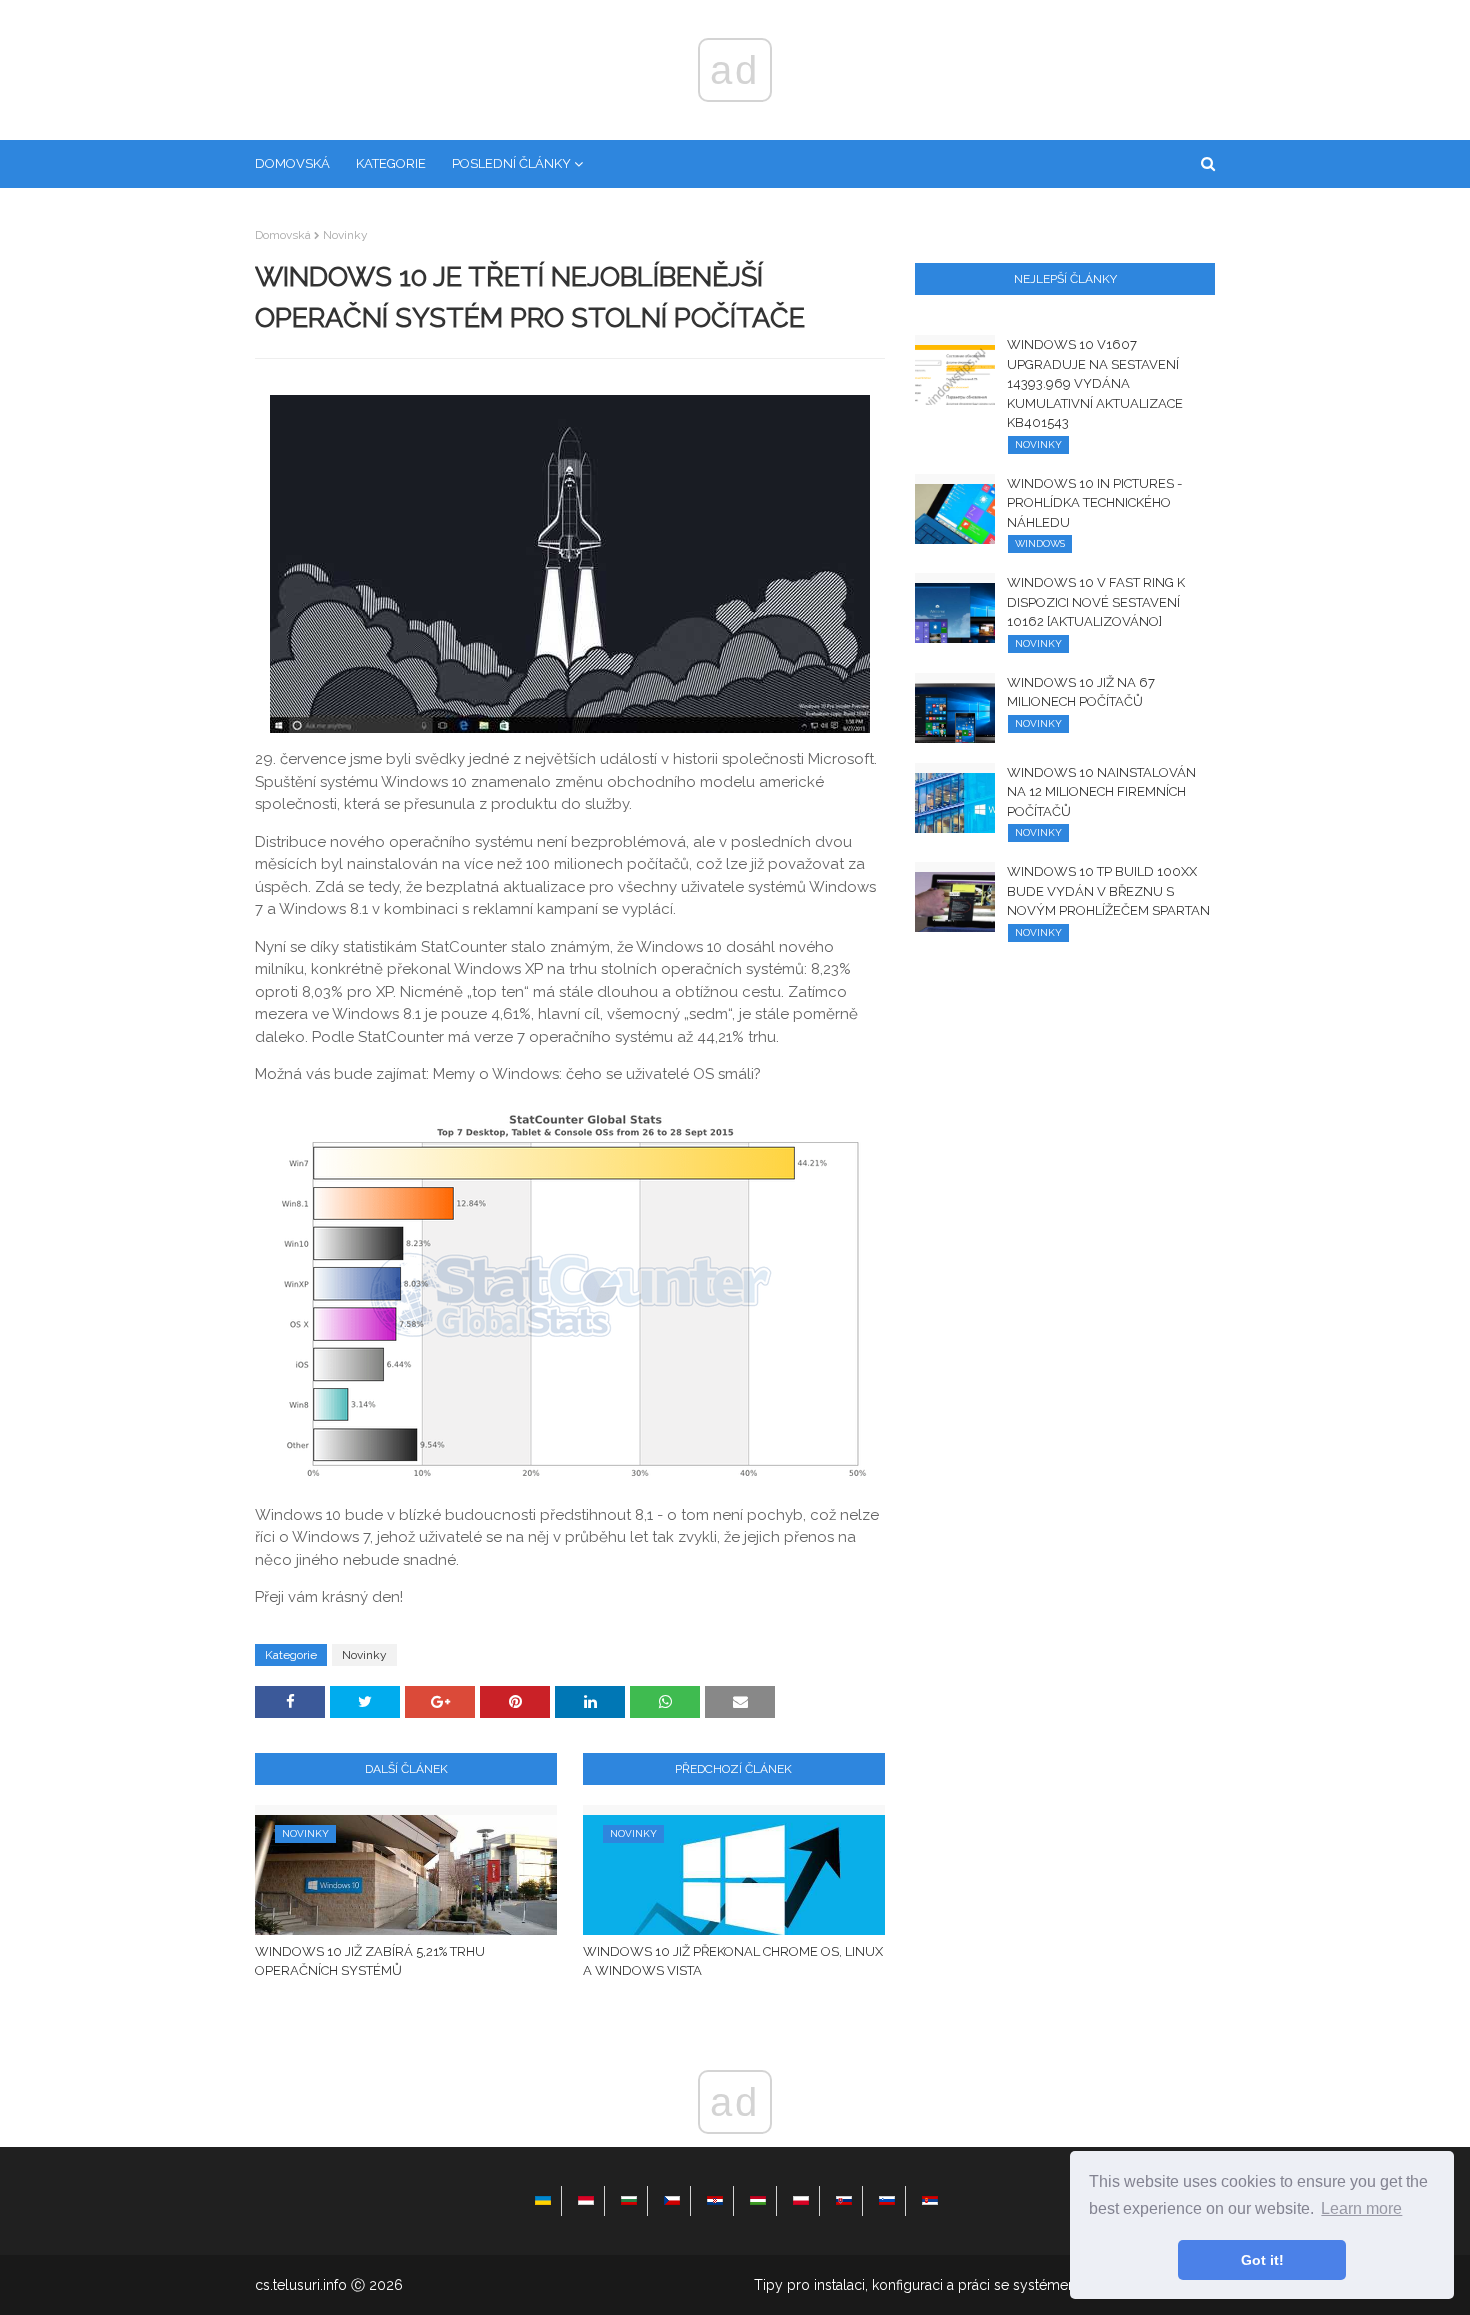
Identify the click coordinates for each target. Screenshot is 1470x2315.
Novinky (345, 235)
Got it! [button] (1262, 2260)
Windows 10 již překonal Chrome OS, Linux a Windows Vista (733, 1961)
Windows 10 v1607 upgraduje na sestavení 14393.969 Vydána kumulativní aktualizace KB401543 (1095, 383)
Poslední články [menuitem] (511, 163)
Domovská (283, 235)
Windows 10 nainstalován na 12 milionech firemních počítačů (1101, 792)
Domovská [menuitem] (292, 163)
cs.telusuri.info (301, 2285)
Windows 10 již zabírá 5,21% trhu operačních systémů (370, 1961)
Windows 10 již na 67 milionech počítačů (1081, 692)
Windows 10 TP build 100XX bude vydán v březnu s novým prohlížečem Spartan (1108, 891)
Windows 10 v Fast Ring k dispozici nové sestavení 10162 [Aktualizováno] (1096, 602)
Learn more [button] (1361, 2208)
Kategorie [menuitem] (391, 163)
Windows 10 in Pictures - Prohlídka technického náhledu (1094, 503)
